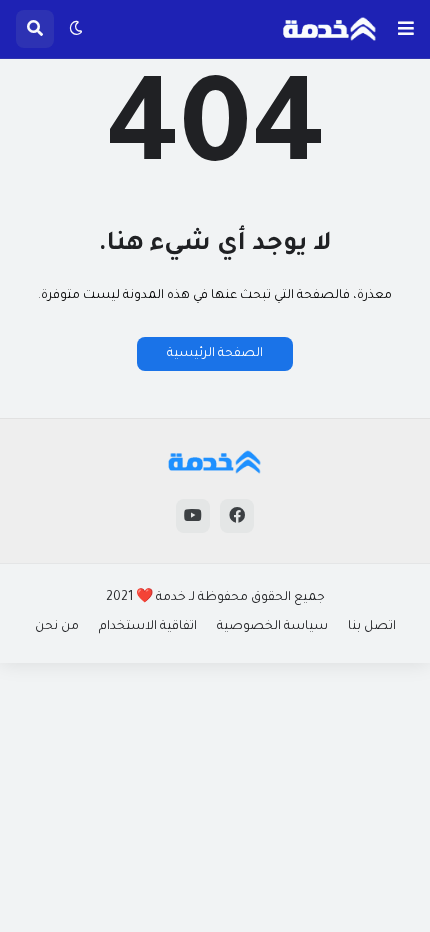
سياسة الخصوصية (272, 627)
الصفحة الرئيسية (215, 354)
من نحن (57, 627)
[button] (406, 29)
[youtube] (193, 516)
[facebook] (237, 516)
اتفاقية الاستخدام (148, 627)
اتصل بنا (372, 627)
